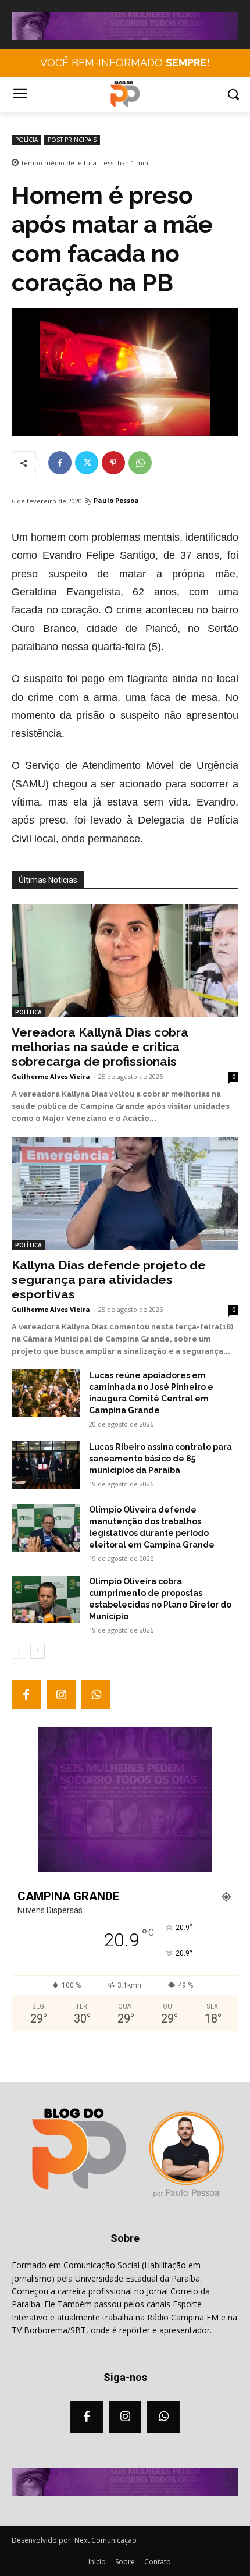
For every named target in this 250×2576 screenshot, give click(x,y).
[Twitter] (87, 463)
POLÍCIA (26, 140)
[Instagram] (61, 1695)
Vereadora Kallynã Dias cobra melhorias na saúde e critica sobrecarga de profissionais (100, 1047)
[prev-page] (19, 1651)
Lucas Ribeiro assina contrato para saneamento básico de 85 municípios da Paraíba (160, 1459)
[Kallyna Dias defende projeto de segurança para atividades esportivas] (125, 1193)
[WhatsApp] (140, 463)
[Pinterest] (113, 463)
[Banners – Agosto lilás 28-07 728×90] (125, 37)
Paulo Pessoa (116, 500)
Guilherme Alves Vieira (51, 1076)
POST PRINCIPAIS (72, 140)
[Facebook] (60, 463)
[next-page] (37, 1651)
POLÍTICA (28, 1012)
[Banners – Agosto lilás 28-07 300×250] (125, 1869)
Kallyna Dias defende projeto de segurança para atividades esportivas (109, 1280)
